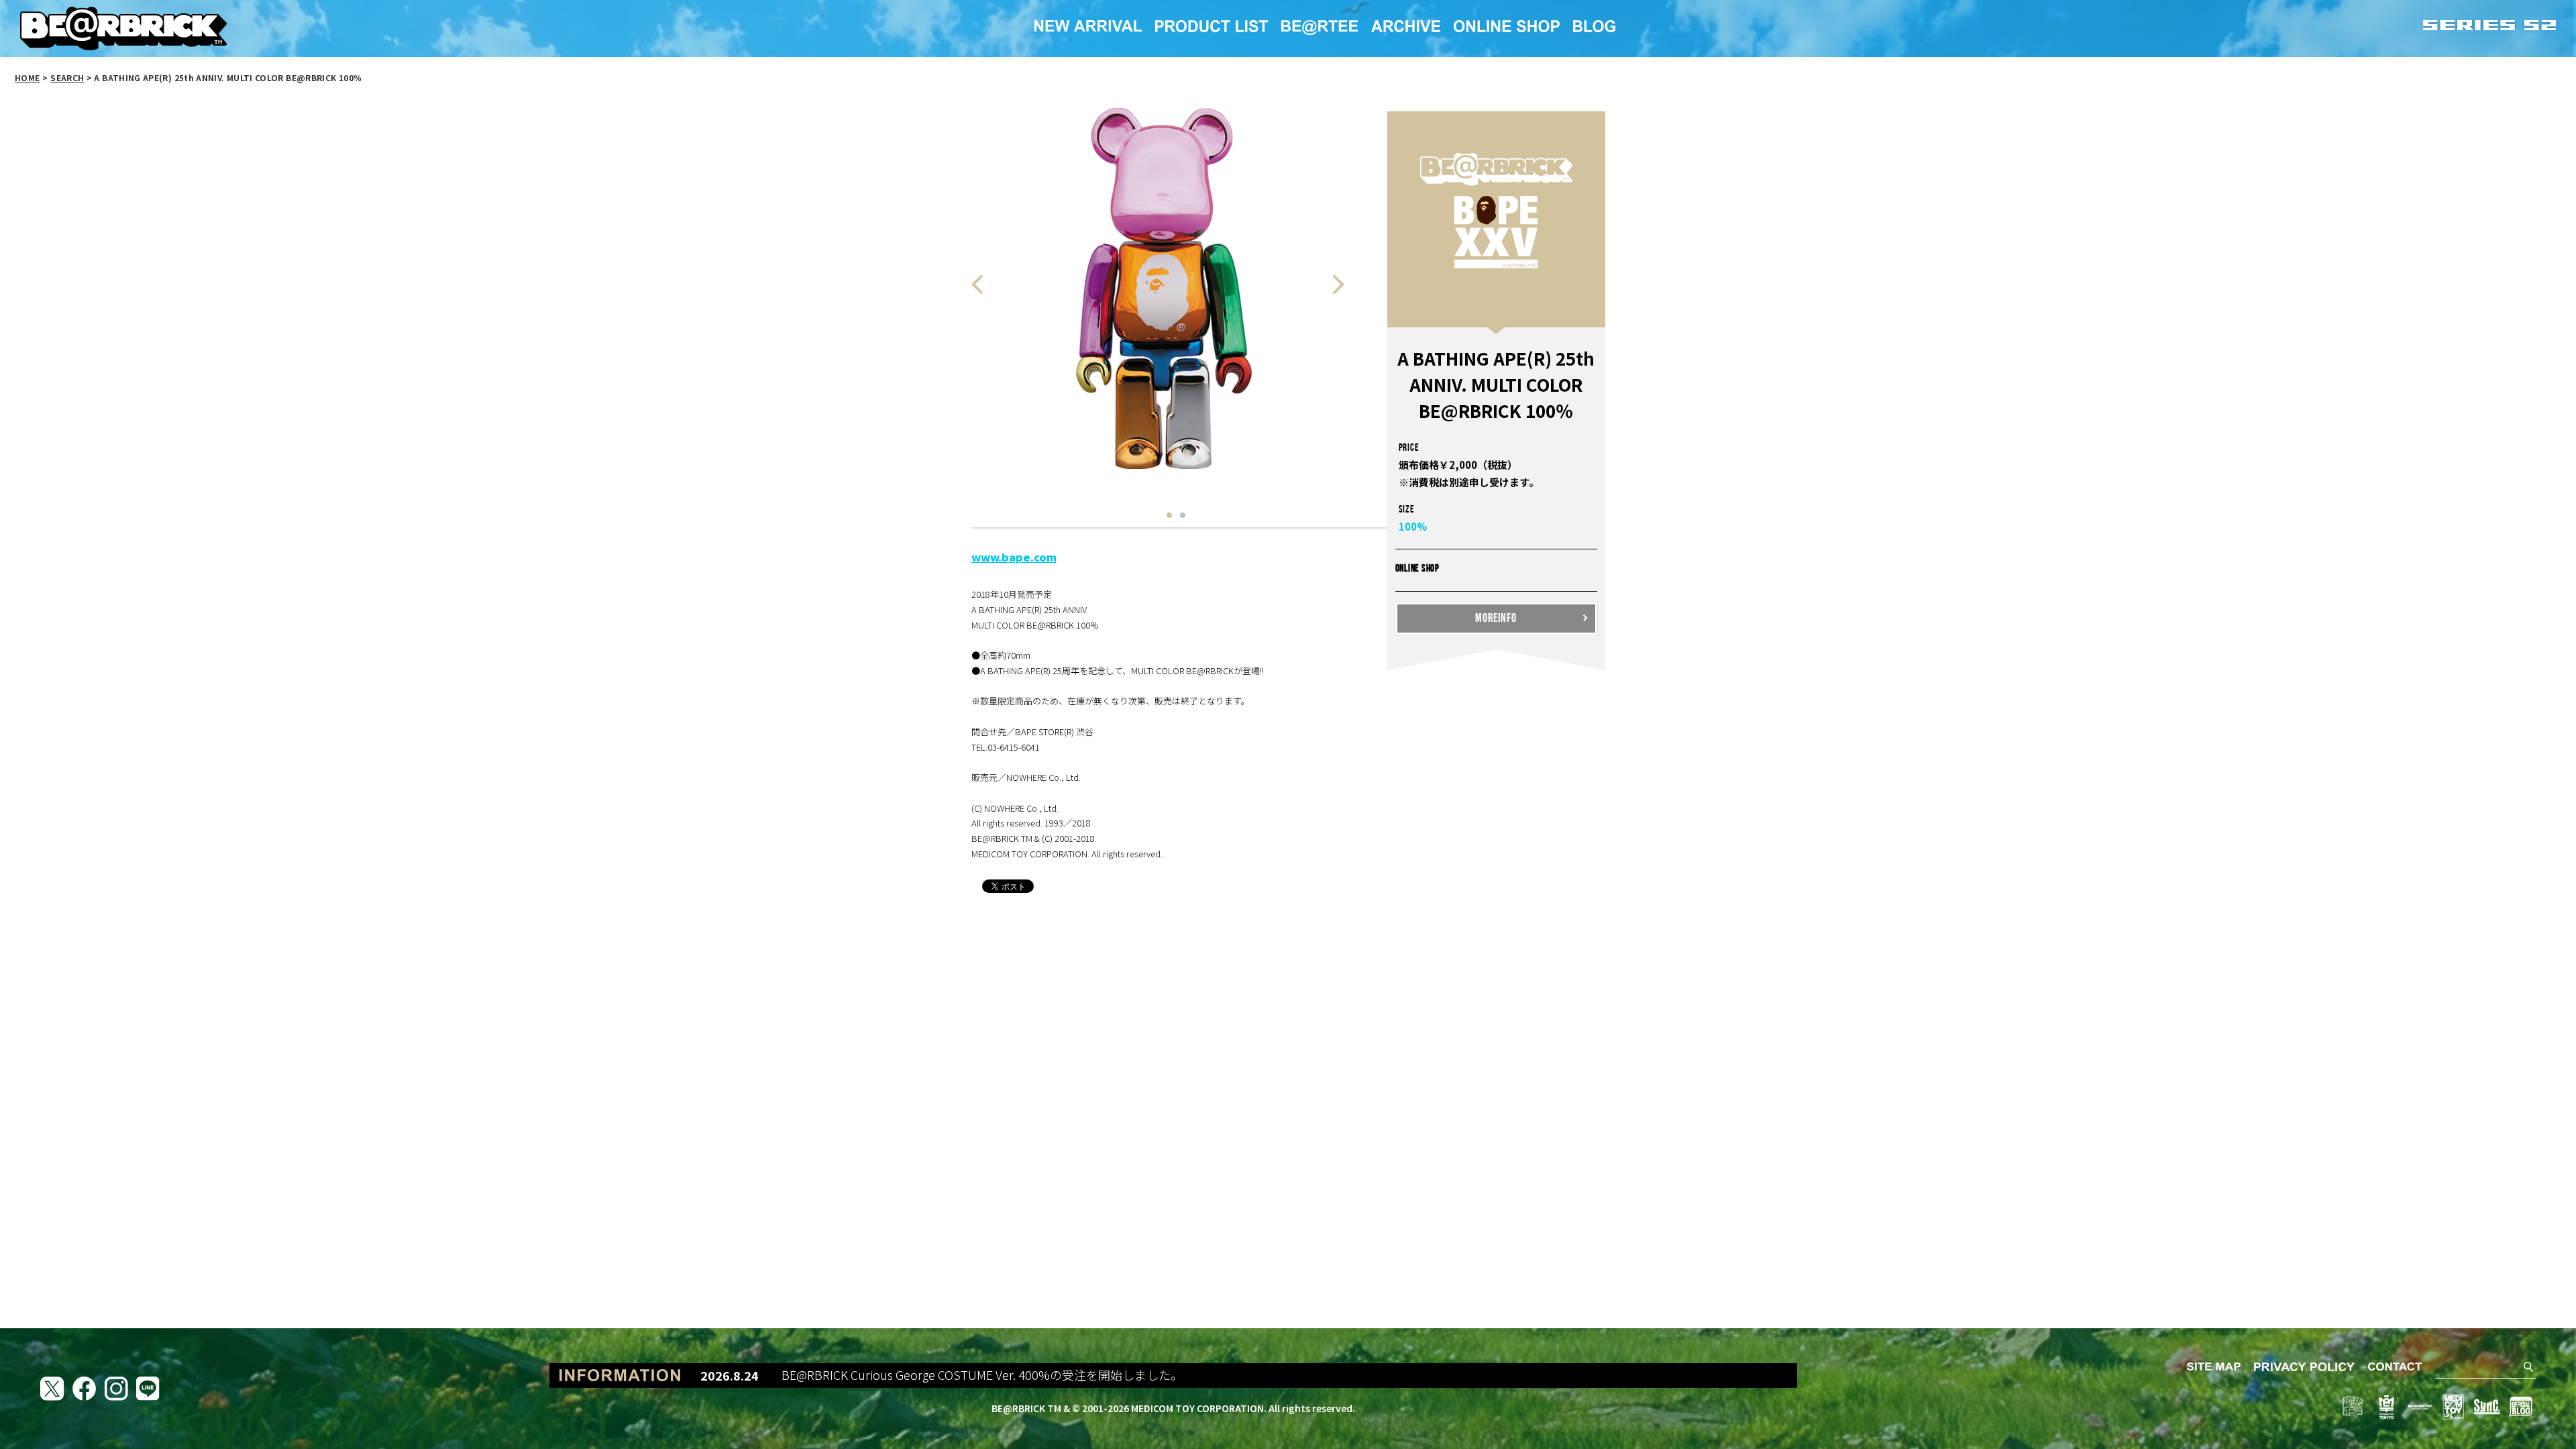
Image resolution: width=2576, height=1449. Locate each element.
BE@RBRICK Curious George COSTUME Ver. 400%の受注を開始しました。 (910, 1375)
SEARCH (67, 77)
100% (1413, 526)
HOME (27, 77)
